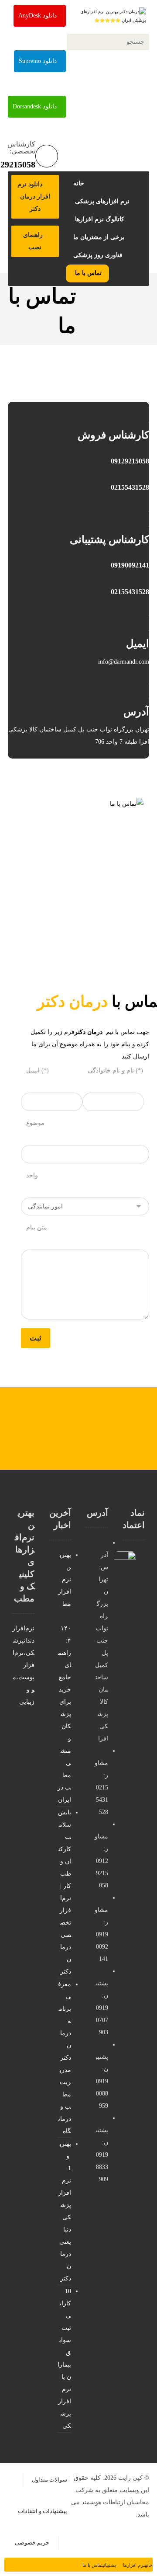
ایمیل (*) (38, 1070)
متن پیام (37, 1227)
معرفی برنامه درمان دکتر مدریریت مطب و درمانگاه (65, 2058)
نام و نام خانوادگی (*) (115, 1070)
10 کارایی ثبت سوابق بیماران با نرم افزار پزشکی (64, 2358)
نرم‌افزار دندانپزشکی (23, 1641)
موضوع (35, 1123)
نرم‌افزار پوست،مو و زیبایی (24, 1677)
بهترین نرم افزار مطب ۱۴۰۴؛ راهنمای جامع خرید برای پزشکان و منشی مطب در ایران (64, 1677)
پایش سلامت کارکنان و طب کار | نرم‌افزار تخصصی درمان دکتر (65, 1892)
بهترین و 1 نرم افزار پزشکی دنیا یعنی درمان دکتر (65, 2211)
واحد (32, 1175)
